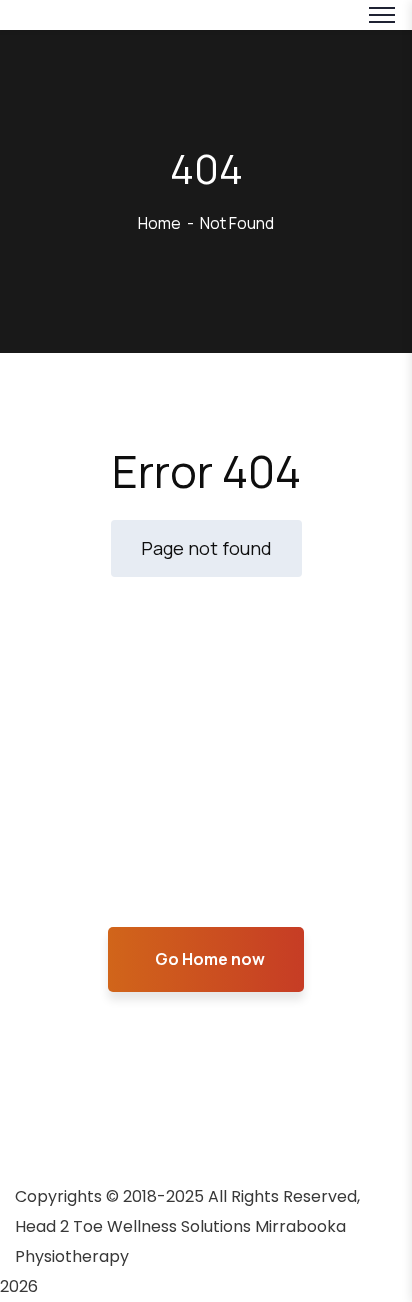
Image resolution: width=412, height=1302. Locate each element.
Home (159, 223)
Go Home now (210, 959)
